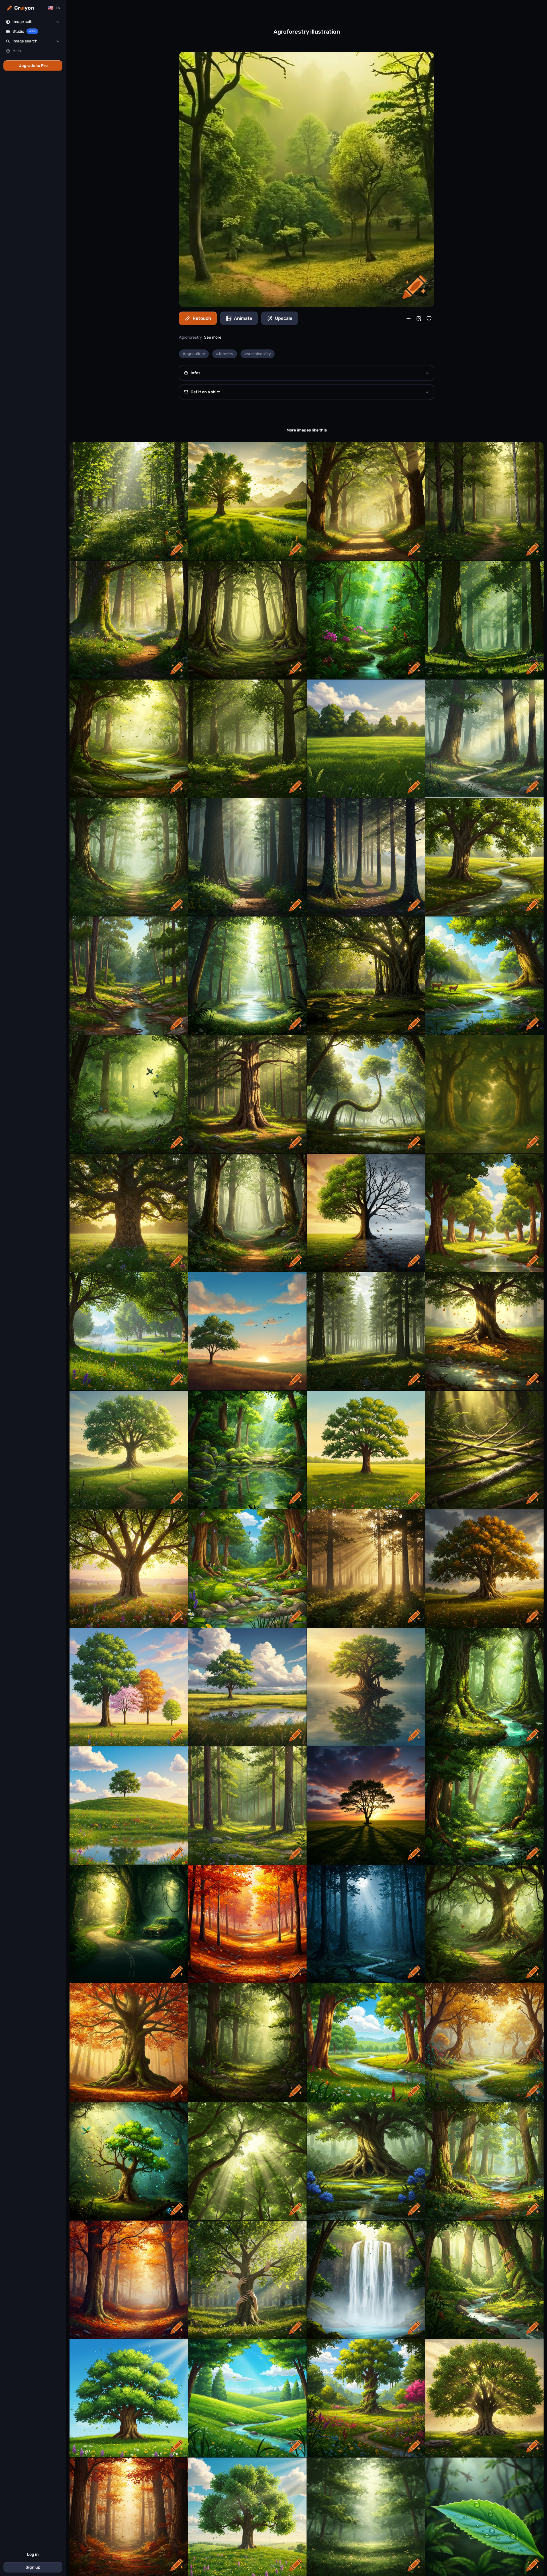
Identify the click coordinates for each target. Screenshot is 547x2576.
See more (213, 337)
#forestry (225, 354)
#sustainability (258, 354)
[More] (409, 318)
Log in (33, 2554)
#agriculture (194, 354)
